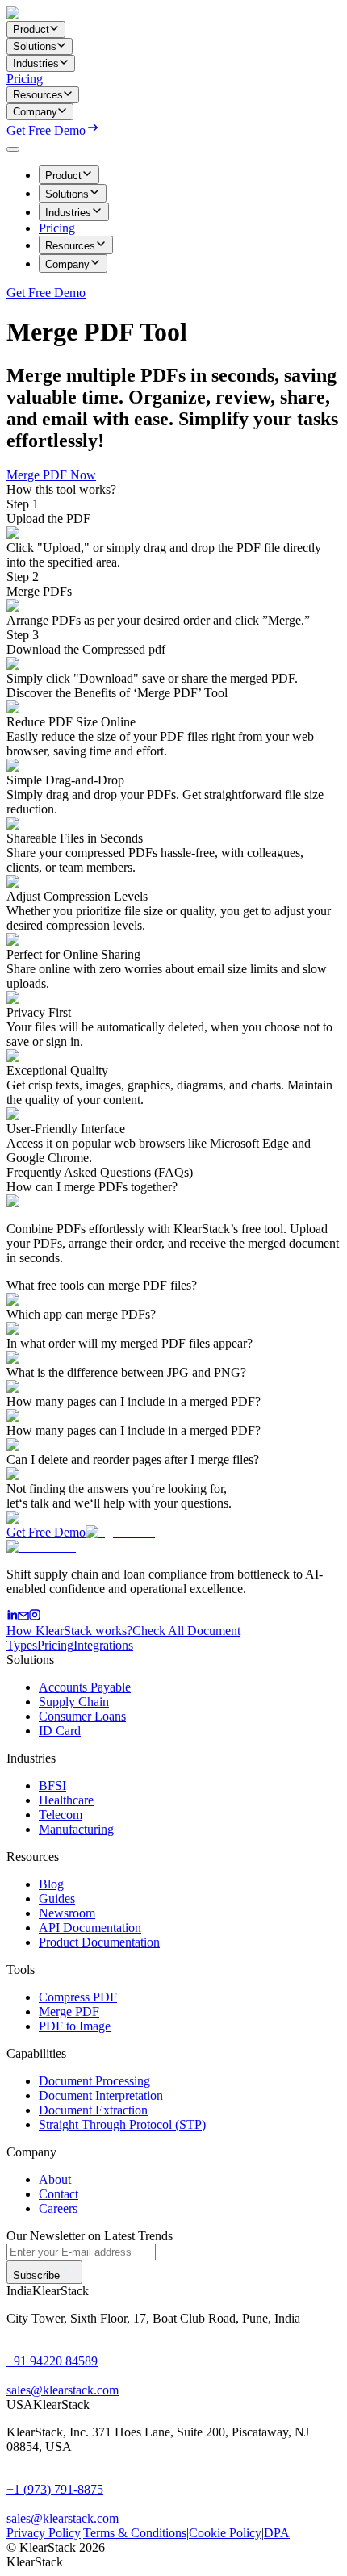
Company (67, 264)
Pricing (25, 79)
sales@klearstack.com (63, 2390)
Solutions (67, 194)
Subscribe (36, 2275)
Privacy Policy (44, 2533)
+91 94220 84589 (52, 2361)
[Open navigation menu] (13, 149)
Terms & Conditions (135, 2533)
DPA (277, 2533)
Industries (68, 213)
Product (63, 176)
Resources (70, 246)
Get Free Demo (46, 130)
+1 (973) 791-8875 (55, 2489)
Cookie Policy (225, 2533)
